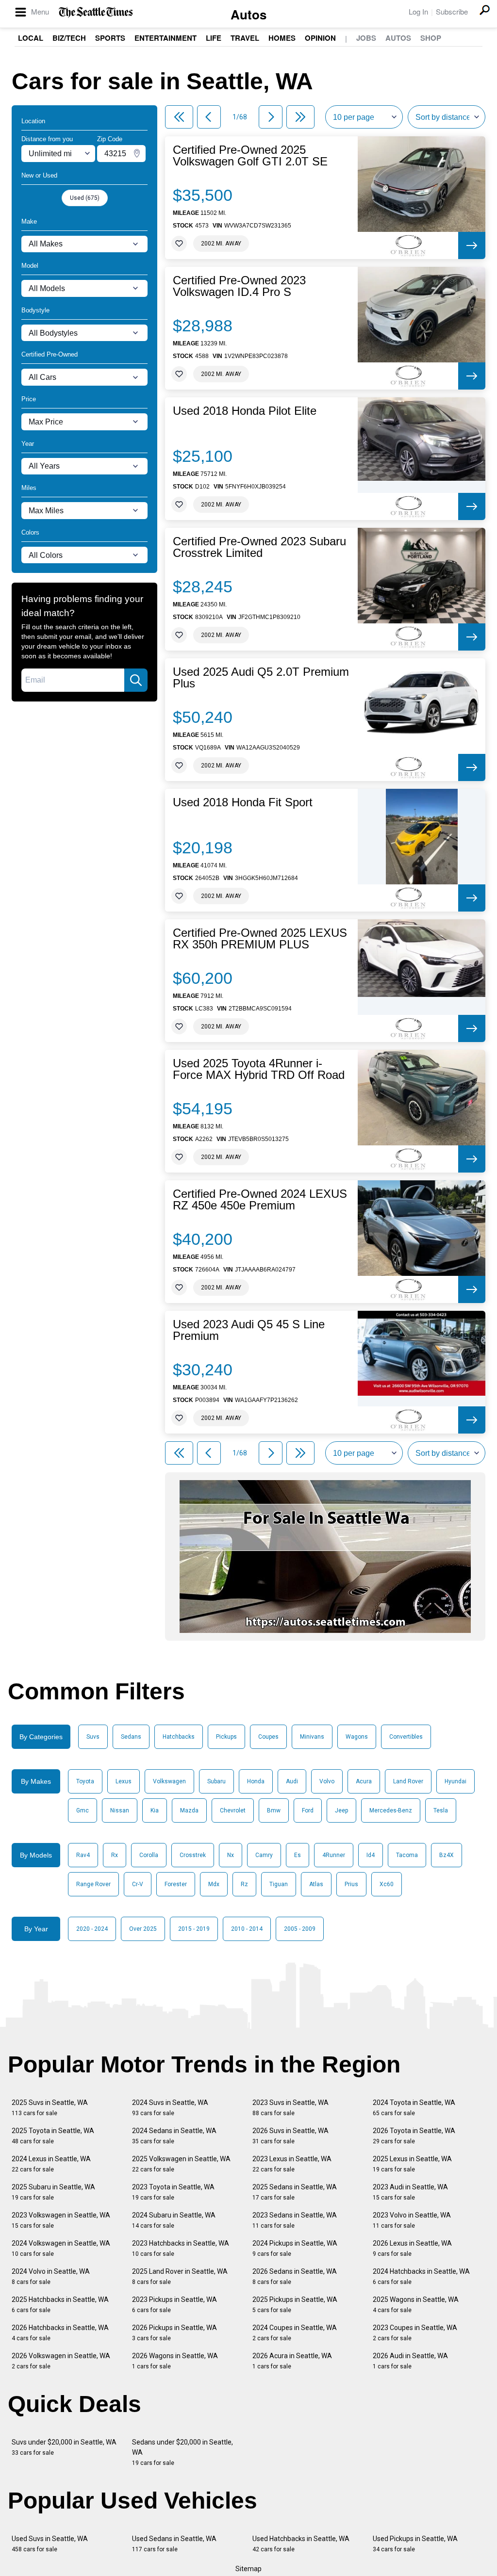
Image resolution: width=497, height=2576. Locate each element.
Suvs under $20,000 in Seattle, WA (64, 2447)
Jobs (366, 38)
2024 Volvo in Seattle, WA (51, 2276)
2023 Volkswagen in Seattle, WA (61, 2220)
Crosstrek (193, 1855)
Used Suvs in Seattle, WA (50, 2544)
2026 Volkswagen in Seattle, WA (61, 2361)
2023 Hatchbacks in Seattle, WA (181, 2248)
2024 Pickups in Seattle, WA (295, 2248)
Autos (248, 14)
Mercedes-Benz (391, 1810)
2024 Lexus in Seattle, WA (51, 2164)
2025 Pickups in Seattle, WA (295, 2305)
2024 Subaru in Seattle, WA (174, 2220)
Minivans (312, 1737)
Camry (264, 1855)
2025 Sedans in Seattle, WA (295, 2192)
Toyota (85, 1781)
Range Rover (93, 1884)
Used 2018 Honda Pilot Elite (245, 411)
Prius (351, 1884)
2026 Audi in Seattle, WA (410, 2361)
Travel (245, 38)
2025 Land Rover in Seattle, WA (180, 2276)
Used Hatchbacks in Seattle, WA (301, 2544)
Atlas (316, 1884)
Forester (176, 1884)
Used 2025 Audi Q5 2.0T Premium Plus (261, 678)
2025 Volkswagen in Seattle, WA (181, 2164)
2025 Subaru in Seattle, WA (53, 2192)
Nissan (120, 1810)
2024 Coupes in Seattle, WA (295, 2333)
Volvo (327, 1781)
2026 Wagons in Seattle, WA (175, 2361)
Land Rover (408, 1781)
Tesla (441, 1810)
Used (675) (85, 198)
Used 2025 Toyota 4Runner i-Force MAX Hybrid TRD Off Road (259, 1069)
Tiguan (279, 1884)
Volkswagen (169, 1781)
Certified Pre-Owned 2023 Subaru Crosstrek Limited (259, 547)
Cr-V (138, 1884)
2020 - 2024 (92, 1929)
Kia (155, 1810)
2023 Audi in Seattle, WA (410, 2192)
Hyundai (456, 1781)
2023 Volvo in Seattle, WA (412, 2220)
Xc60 (387, 1884)
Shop (431, 38)
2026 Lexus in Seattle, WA (412, 2248)
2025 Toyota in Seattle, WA (53, 2136)
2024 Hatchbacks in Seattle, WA (421, 2276)
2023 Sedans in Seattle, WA (295, 2220)
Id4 (371, 1855)
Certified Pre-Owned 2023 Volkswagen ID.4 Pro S (239, 286)
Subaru (216, 1781)
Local (31, 38)
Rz (244, 1884)
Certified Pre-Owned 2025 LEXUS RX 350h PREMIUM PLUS (260, 939)
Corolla (149, 1855)
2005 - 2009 (300, 1929)
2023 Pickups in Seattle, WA (174, 2305)
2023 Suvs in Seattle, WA (290, 2108)
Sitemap (248, 2569)
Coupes (268, 1737)
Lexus (124, 1781)
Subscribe (452, 11)
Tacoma (407, 1855)
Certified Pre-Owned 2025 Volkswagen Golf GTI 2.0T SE (250, 156)
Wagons (357, 1737)
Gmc (83, 1810)
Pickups (226, 1737)
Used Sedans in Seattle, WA (174, 2544)
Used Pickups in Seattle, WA (415, 2544)
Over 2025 (143, 1929)
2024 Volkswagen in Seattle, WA (61, 2248)
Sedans (131, 1737)
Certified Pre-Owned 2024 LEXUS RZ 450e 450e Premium (260, 1200)
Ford (308, 1810)
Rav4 (83, 1855)
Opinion (320, 38)
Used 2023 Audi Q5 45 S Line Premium (249, 1330)
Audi (292, 1781)
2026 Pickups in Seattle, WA (174, 2333)
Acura (364, 1781)
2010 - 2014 (247, 1929)
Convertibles (406, 1737)
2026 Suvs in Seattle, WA (290, 2136)
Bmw (274, 1810)
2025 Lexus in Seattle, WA (412, 2164)
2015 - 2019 (194, 1929)
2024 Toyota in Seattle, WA (414, 2108)
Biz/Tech (69, 38)
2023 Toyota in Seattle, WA (173, 2192)
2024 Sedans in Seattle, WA (174, 2136)
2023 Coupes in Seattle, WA (415, 2333)
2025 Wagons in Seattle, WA (416, 2305)
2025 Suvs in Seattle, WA (50, 2108)
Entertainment (166, 38)
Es (298, 1855)
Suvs (93, 1737)
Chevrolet (233, 1810)
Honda (256, 1781)
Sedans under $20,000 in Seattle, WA (182, 2452)
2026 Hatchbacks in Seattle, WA (60, 2333)
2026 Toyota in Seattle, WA (414, 2136)
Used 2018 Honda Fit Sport (243, 802)
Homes (282, 38)
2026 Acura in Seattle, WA (292, 2361)
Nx (231, 1855)
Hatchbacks (179, 1737)
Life (214, 38)
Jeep (341, 1810)
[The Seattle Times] (96, 12)
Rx (115, 1855)
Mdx (214, 1884)
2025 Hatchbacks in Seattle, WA (60, 2305)
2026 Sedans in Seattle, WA (295, 2276)
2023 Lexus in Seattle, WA (292, 2164)
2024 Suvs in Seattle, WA (170, 2108)
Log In (418, 11)
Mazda (189, 1810)
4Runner (334, 1855)
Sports (110, 38)
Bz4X (447, 1855)
